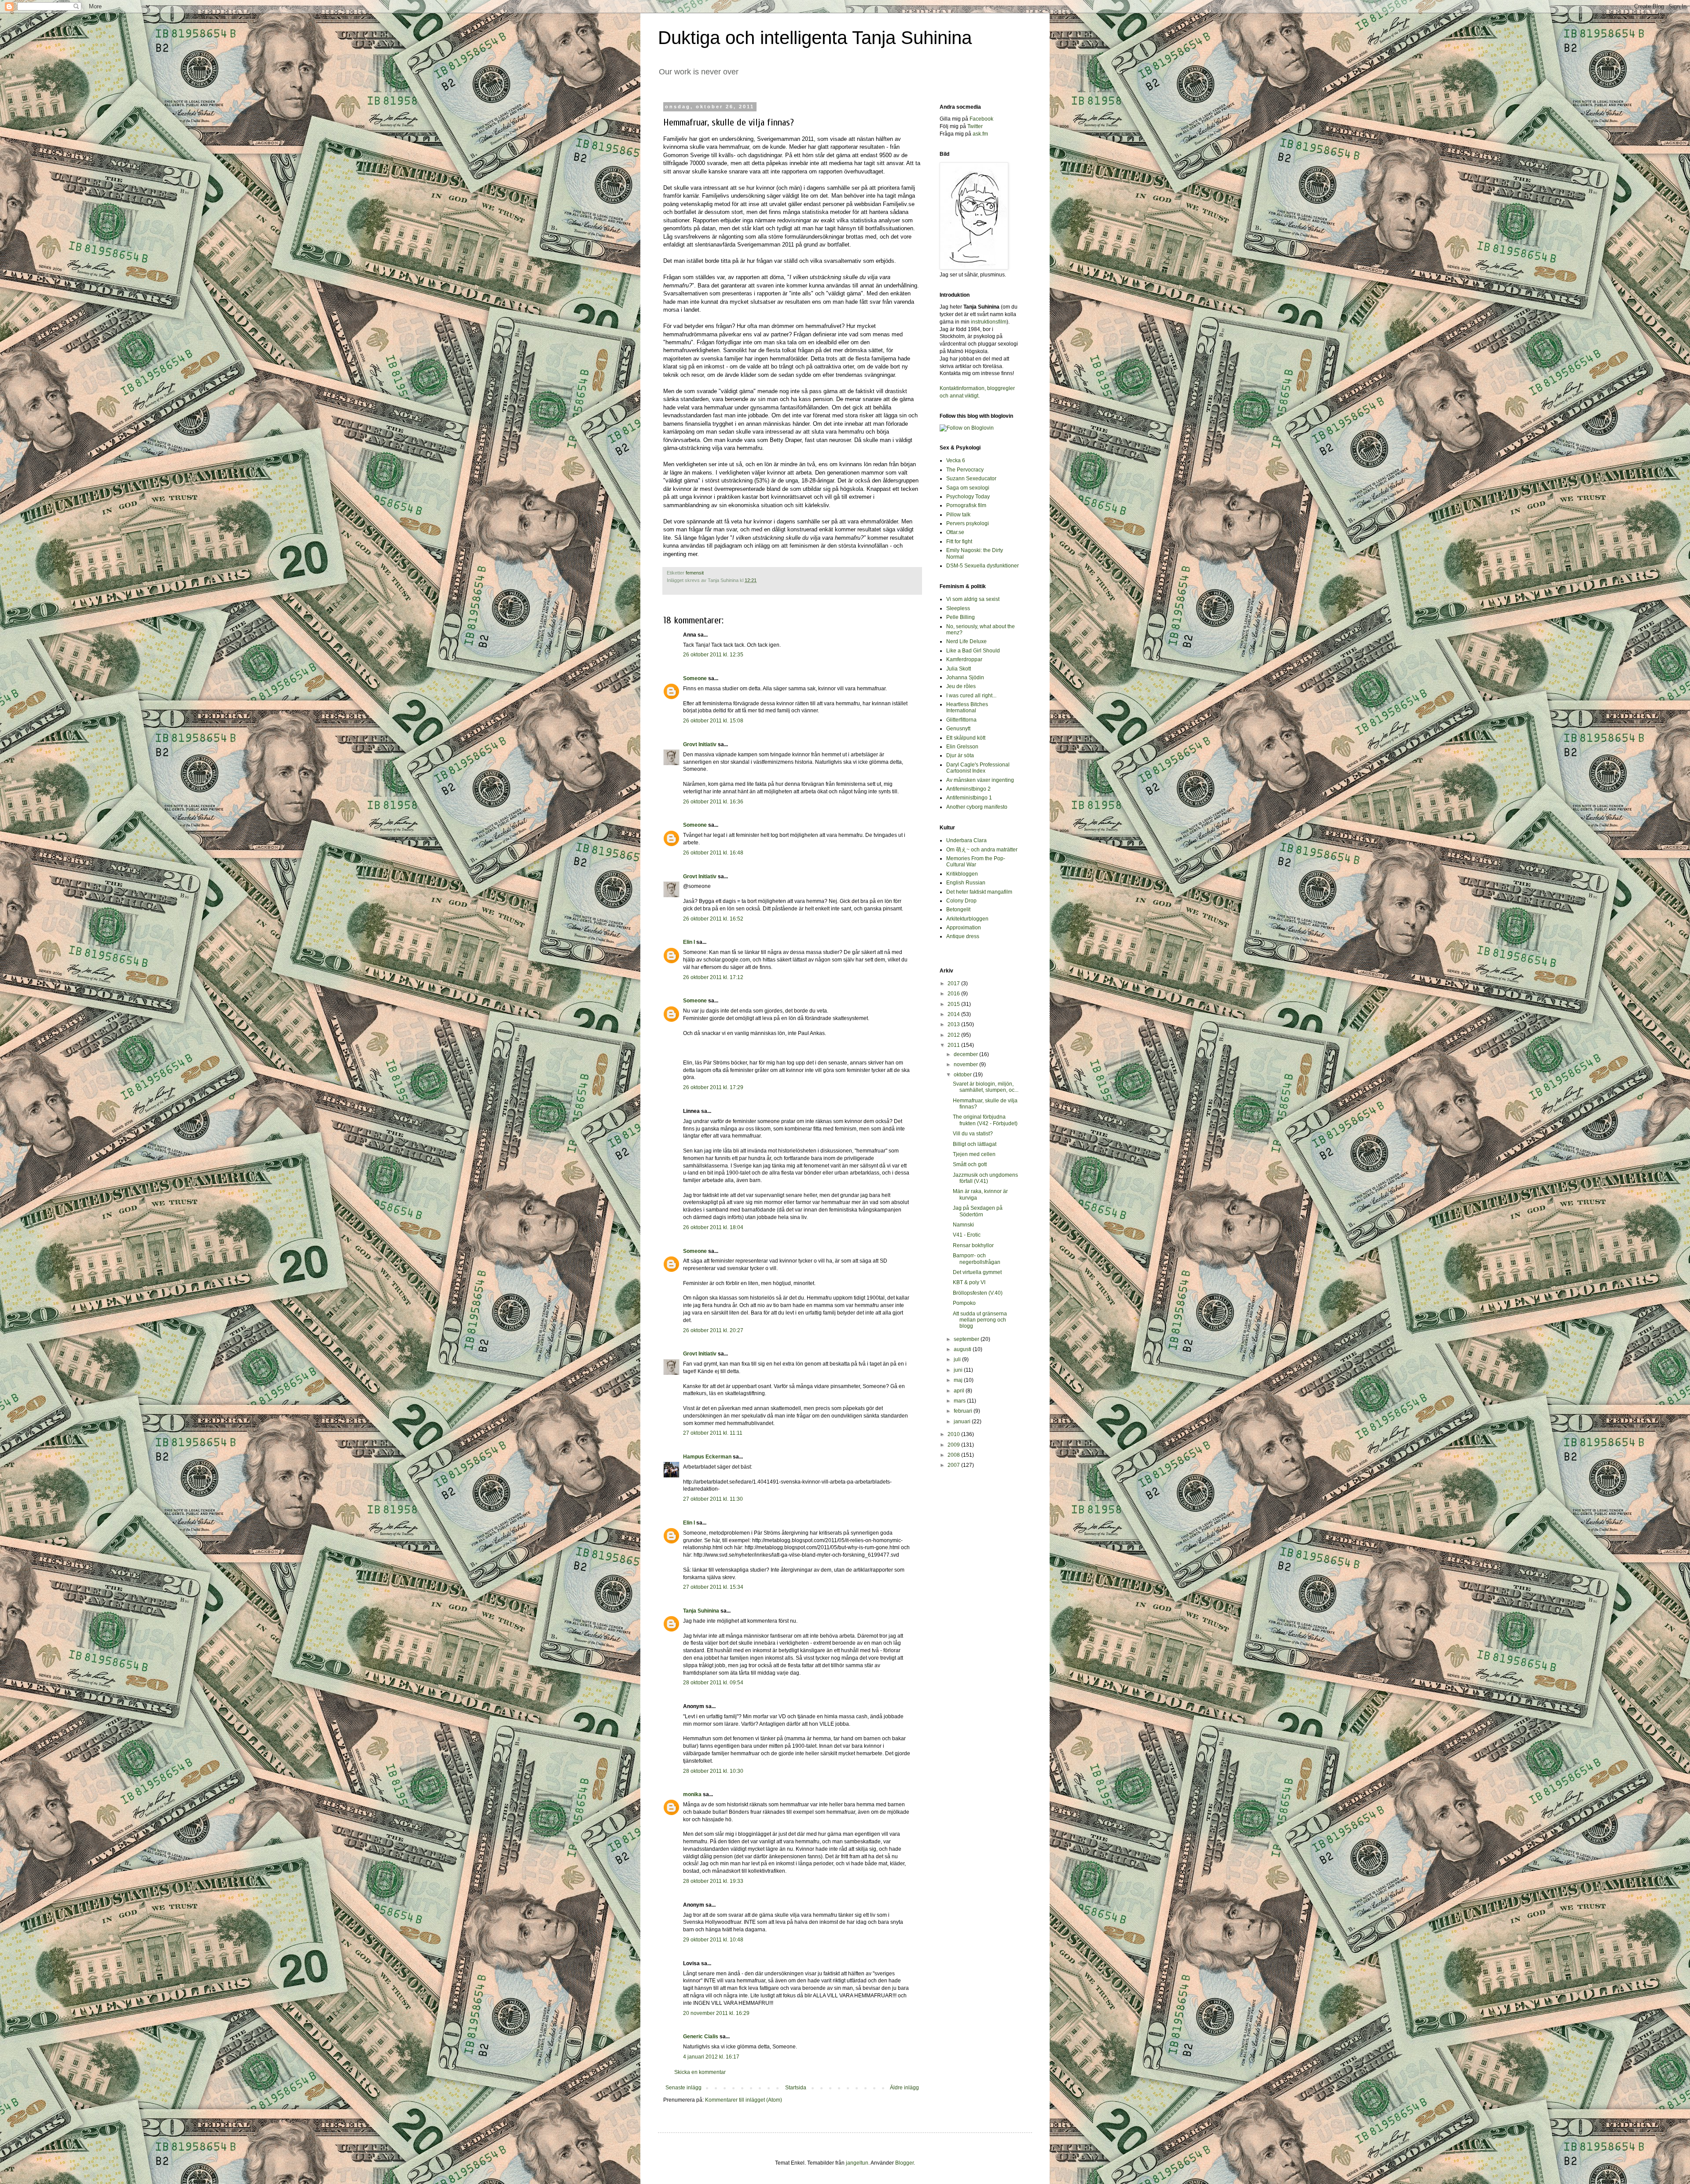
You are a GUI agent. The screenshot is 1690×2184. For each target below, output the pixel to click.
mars (960, 1401)
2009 (954, 1445)
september (967, 1339)
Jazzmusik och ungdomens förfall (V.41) (985, 1178)
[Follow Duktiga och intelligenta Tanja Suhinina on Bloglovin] (967, 428)
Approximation (964, 928)
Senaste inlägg (683, 2088)
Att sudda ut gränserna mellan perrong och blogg (980, 1320)
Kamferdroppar (964, 659)
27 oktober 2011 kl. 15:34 (713, 1587)
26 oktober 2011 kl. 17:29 (713, 1087)
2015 (954, 1004)
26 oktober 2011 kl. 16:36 (713, 802)
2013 (954, 1024)
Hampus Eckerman (707, 1457)
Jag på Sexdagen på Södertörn (978, 1211)
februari (964, 1411)
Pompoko (964, 1303)
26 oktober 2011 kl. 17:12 (713, 977)
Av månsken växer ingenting (980, 780)
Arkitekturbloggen (967, 919)
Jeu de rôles (961, 686)
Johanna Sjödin (965, 678)
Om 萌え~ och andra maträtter (982, 850)
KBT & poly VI (969, 1282)
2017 (954, 983)
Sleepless (958, 608)
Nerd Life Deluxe (966, 641)
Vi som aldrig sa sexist (973, 599)
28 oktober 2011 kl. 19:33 (713, 1881)
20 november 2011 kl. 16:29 (716, 2013)
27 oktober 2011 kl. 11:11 (713, 1433)
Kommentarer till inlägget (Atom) (744, 2100)
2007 (954, 1465)
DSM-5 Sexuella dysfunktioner (983, 566)
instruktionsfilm (989, 322)
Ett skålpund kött (966, 738)
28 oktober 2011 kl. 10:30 (713, 1771)
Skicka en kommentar (700, 2072)
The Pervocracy (965, 470)
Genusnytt (958, 729)
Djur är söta (960, 755)
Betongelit (958, 910)
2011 (954, 1045)
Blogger (904, 2163)
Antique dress (963, 936)
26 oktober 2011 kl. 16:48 (713, 853)
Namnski (963, 1225)
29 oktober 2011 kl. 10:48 (713, 1940)
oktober (963, 1075)
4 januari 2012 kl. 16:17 (711, 2057)
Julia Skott (959, 669)
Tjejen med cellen (974, 1154)
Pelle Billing (961, 617)
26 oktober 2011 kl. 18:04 (713, 1227)
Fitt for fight (959, 541)
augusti (963, 1349)
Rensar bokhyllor (973, 1245)
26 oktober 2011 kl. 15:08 (713, 721)
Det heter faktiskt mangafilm (979, 892)
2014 (954, 1014)
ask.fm (980, 134)
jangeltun (857, 2163)
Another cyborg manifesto (977, 807)
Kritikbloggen (962, 874)
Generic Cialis (701, 2037)
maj (959, 1380)
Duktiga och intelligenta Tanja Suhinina (815, 38)
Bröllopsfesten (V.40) (978, 1293)
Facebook (981, 119)
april (960, 1391)
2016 (954, 994)
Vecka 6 (956, 460)
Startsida (796, 2088)
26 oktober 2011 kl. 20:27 (713, 1330)
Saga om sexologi (968, 488)
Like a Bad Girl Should (973, 651)
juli (958, 1359)
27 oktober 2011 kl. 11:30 (713, 1499)
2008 (954, 1455)
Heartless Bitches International (967, 707)
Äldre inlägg (904, 2088)
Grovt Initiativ (700, 744)
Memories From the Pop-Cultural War (976, 862)
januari (963, 1422)
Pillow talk (958, 515)
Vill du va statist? (973, 1134)
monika (692, 1794)
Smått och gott (970, 1164)
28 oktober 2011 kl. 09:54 (713, 1683)
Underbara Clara (966, 840)
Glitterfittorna (961, 720)
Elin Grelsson (962, 747)
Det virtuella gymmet (977, 1272)
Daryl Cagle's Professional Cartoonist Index (978, 768)
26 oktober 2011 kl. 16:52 (713, 919)
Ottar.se (955, 532)
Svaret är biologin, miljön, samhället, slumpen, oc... (986, 1087)
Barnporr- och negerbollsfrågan (977, 1259)
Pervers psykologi (968, 523)
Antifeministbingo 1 (969, 798)
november (966, 1064)
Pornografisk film (966, 505)
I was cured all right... (971, 696)
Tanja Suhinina (701, 1611)
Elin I (689, 942)
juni (959, 1370)
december (966, 1054)
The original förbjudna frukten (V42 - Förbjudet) (985, 1120)
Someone (695, 678)
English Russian (966, 883)
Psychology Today (968, 497)
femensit (695, 573)
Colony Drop (961, 901)
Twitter (975, 126)
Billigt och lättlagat (975, 1144)
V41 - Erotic (967, 1235)
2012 (954, 1035)
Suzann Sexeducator (971, 479)
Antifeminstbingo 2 (968, 789)
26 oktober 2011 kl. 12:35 (713, 655)
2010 (954, 1434)
